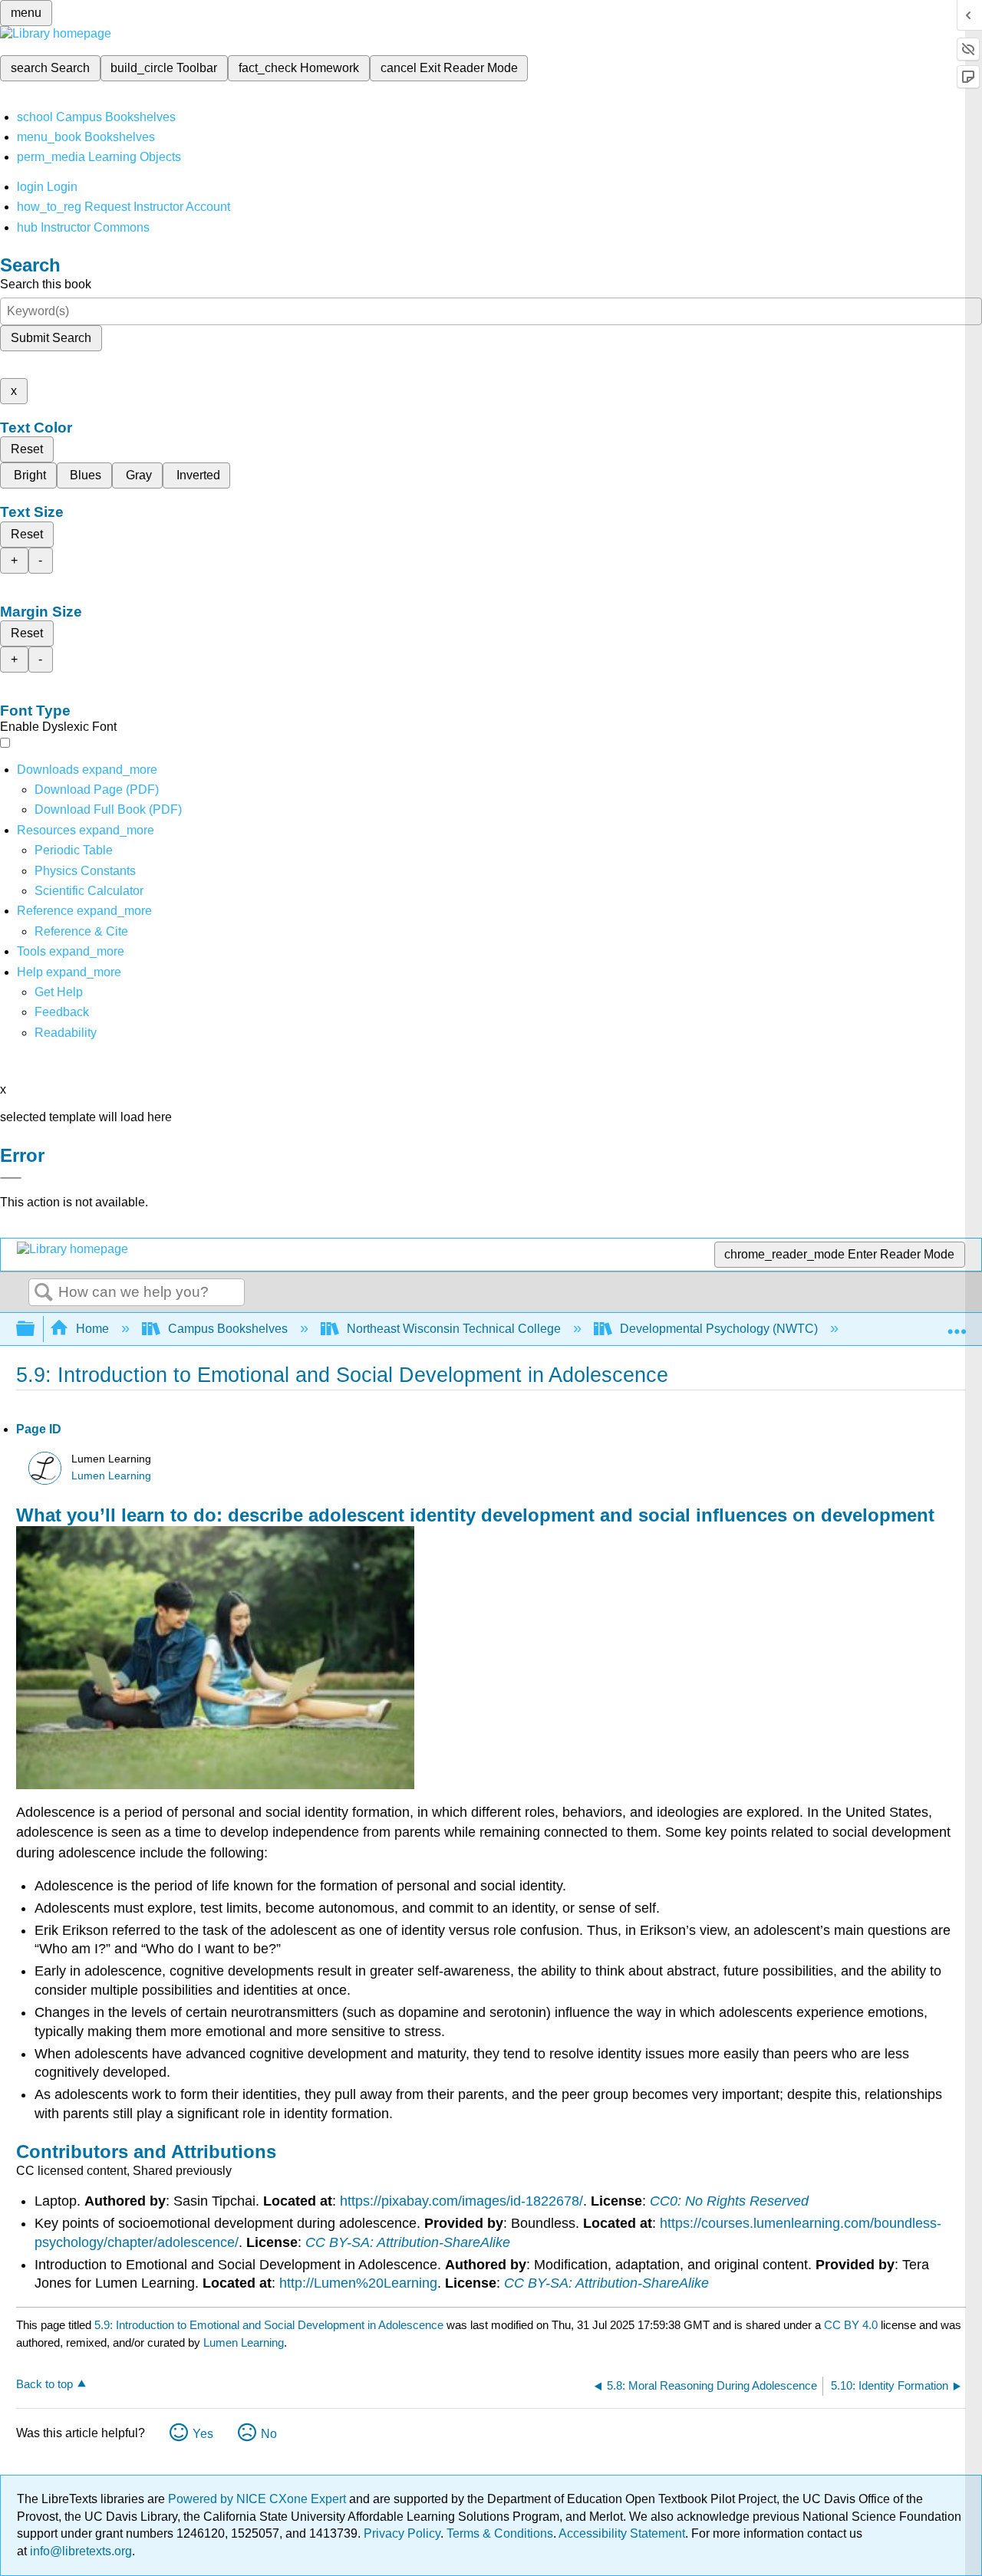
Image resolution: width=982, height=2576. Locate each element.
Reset (27, 449)
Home (92, 1329)
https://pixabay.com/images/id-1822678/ (461, 2201)
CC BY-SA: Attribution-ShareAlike (408, 2242)
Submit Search (51, 338)
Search (44, 1293)
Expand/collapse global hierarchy (35, 1329)
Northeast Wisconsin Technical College (454, 1329)
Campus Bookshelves (228, 1329)
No (269, 2434)
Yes (203, 2434)
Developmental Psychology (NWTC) (719, 1329)
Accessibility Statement (622, 2533)
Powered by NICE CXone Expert (259, 2499)
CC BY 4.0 (851, 2325)
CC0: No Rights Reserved (729, 2201)
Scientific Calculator (89, 891)
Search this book (46, 284)
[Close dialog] (11, 1178)
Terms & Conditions (500, 2533)
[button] (62, 1012)
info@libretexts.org (79, 2551)
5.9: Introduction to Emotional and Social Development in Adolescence (269, 2325)
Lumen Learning (111, 1476)
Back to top (44, 2384)
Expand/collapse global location (957, 1324)
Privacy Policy (402, 2533)
